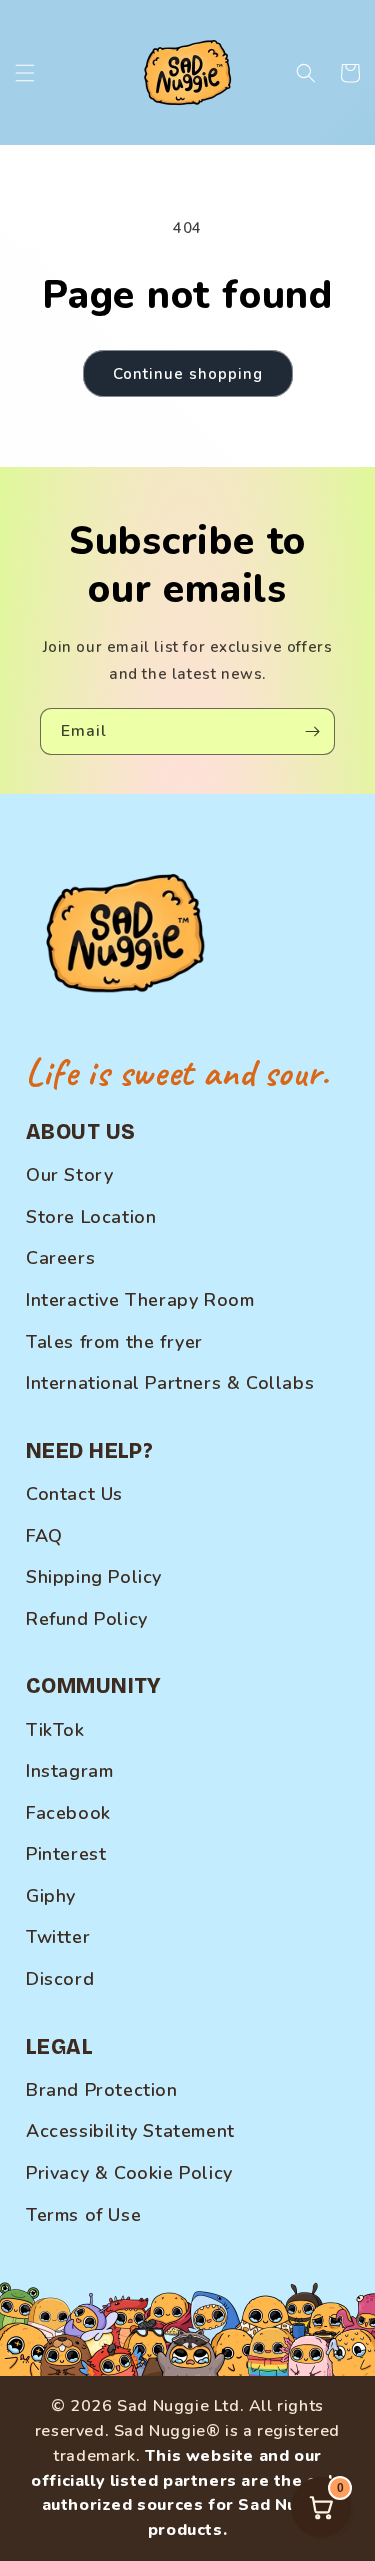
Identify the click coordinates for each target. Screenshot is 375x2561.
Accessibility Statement (130, 2131)
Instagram (69, 1771)
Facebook (68, 1813)
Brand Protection (102, 2090)
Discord (60, 1979)
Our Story (69, 1175)
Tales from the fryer (114, 1342)
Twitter (58, 1937)
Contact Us (74, 1494)
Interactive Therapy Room (140, 1300)
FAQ (44, 1536)
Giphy (51, 1896)
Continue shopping (188, 374)
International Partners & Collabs (170, 1383)
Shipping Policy (94, 1577)
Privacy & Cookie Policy (129, 2173)
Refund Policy (87, 1619)
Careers (60, 1258)
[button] (25, 73)
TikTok (55, 1730)
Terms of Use (83, 2215)
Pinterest (66, 1854)
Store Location (91, 1217)
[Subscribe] (312, 731)
